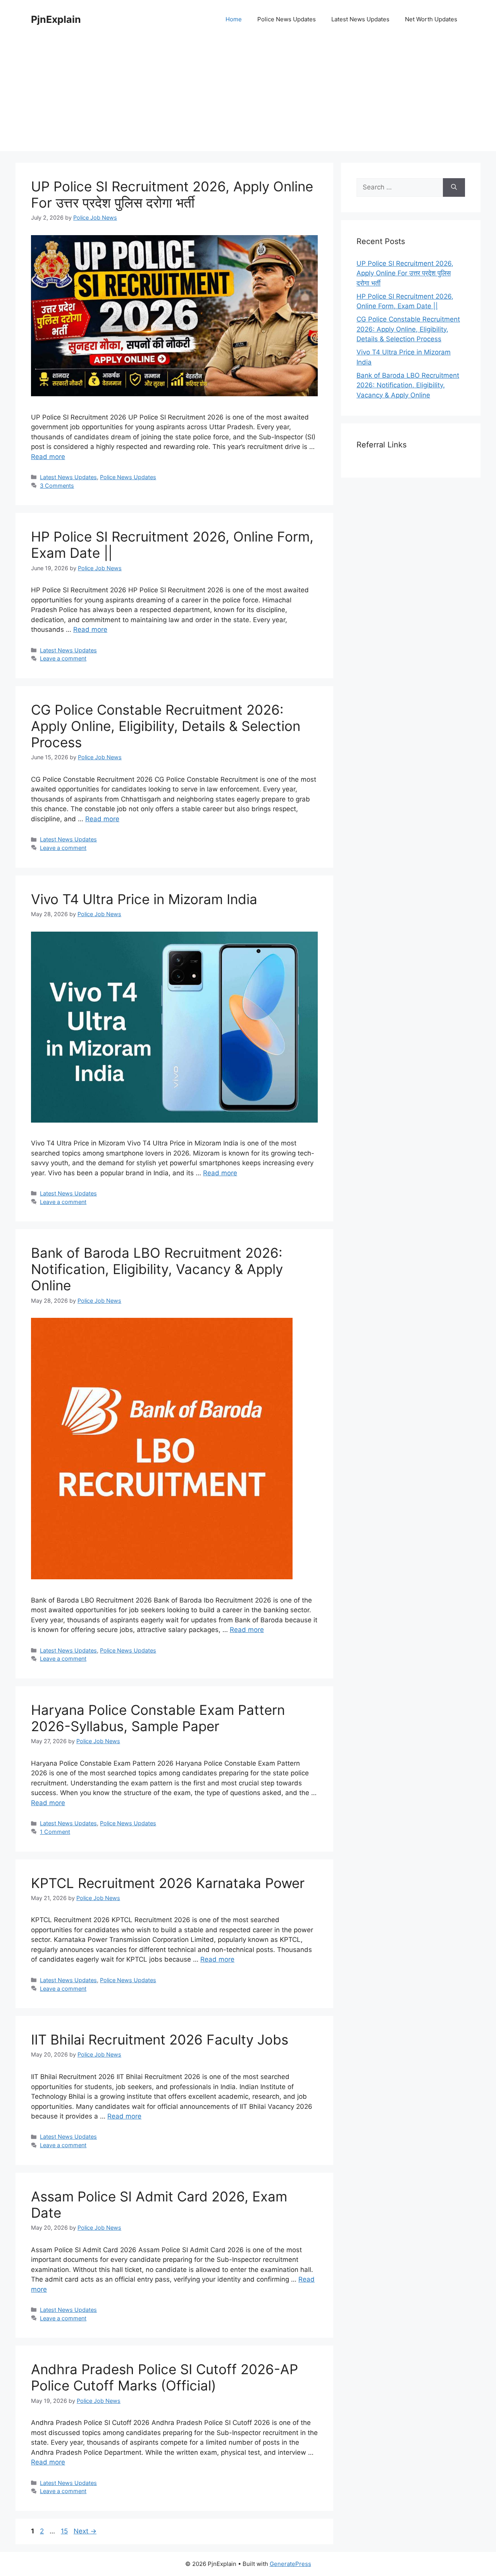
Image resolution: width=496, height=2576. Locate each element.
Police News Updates (287, 19)
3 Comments (57, 486)
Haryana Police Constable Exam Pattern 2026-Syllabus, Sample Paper (158, 1718)
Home (234, 19)
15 (65, 2531)
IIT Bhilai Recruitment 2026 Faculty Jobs (160, 2039)
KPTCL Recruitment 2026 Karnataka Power (168, 1883)
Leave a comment (63, 658)
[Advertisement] (248, 97)
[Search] (454, 187)
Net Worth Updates (431, 19)
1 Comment (55, 1832)
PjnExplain (56, 19)
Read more (48, 457)
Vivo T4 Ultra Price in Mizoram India (144, 899)
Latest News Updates (360, 19)
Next (85, 2531)
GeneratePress (290, 2564)
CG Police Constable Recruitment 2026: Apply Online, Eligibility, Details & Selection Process (166, 726)
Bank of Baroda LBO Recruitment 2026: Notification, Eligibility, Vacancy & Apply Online (157, 1269)
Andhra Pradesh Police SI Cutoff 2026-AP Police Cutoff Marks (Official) (164, 2377)
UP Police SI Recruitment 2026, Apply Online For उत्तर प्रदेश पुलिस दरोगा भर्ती (172, 194)
